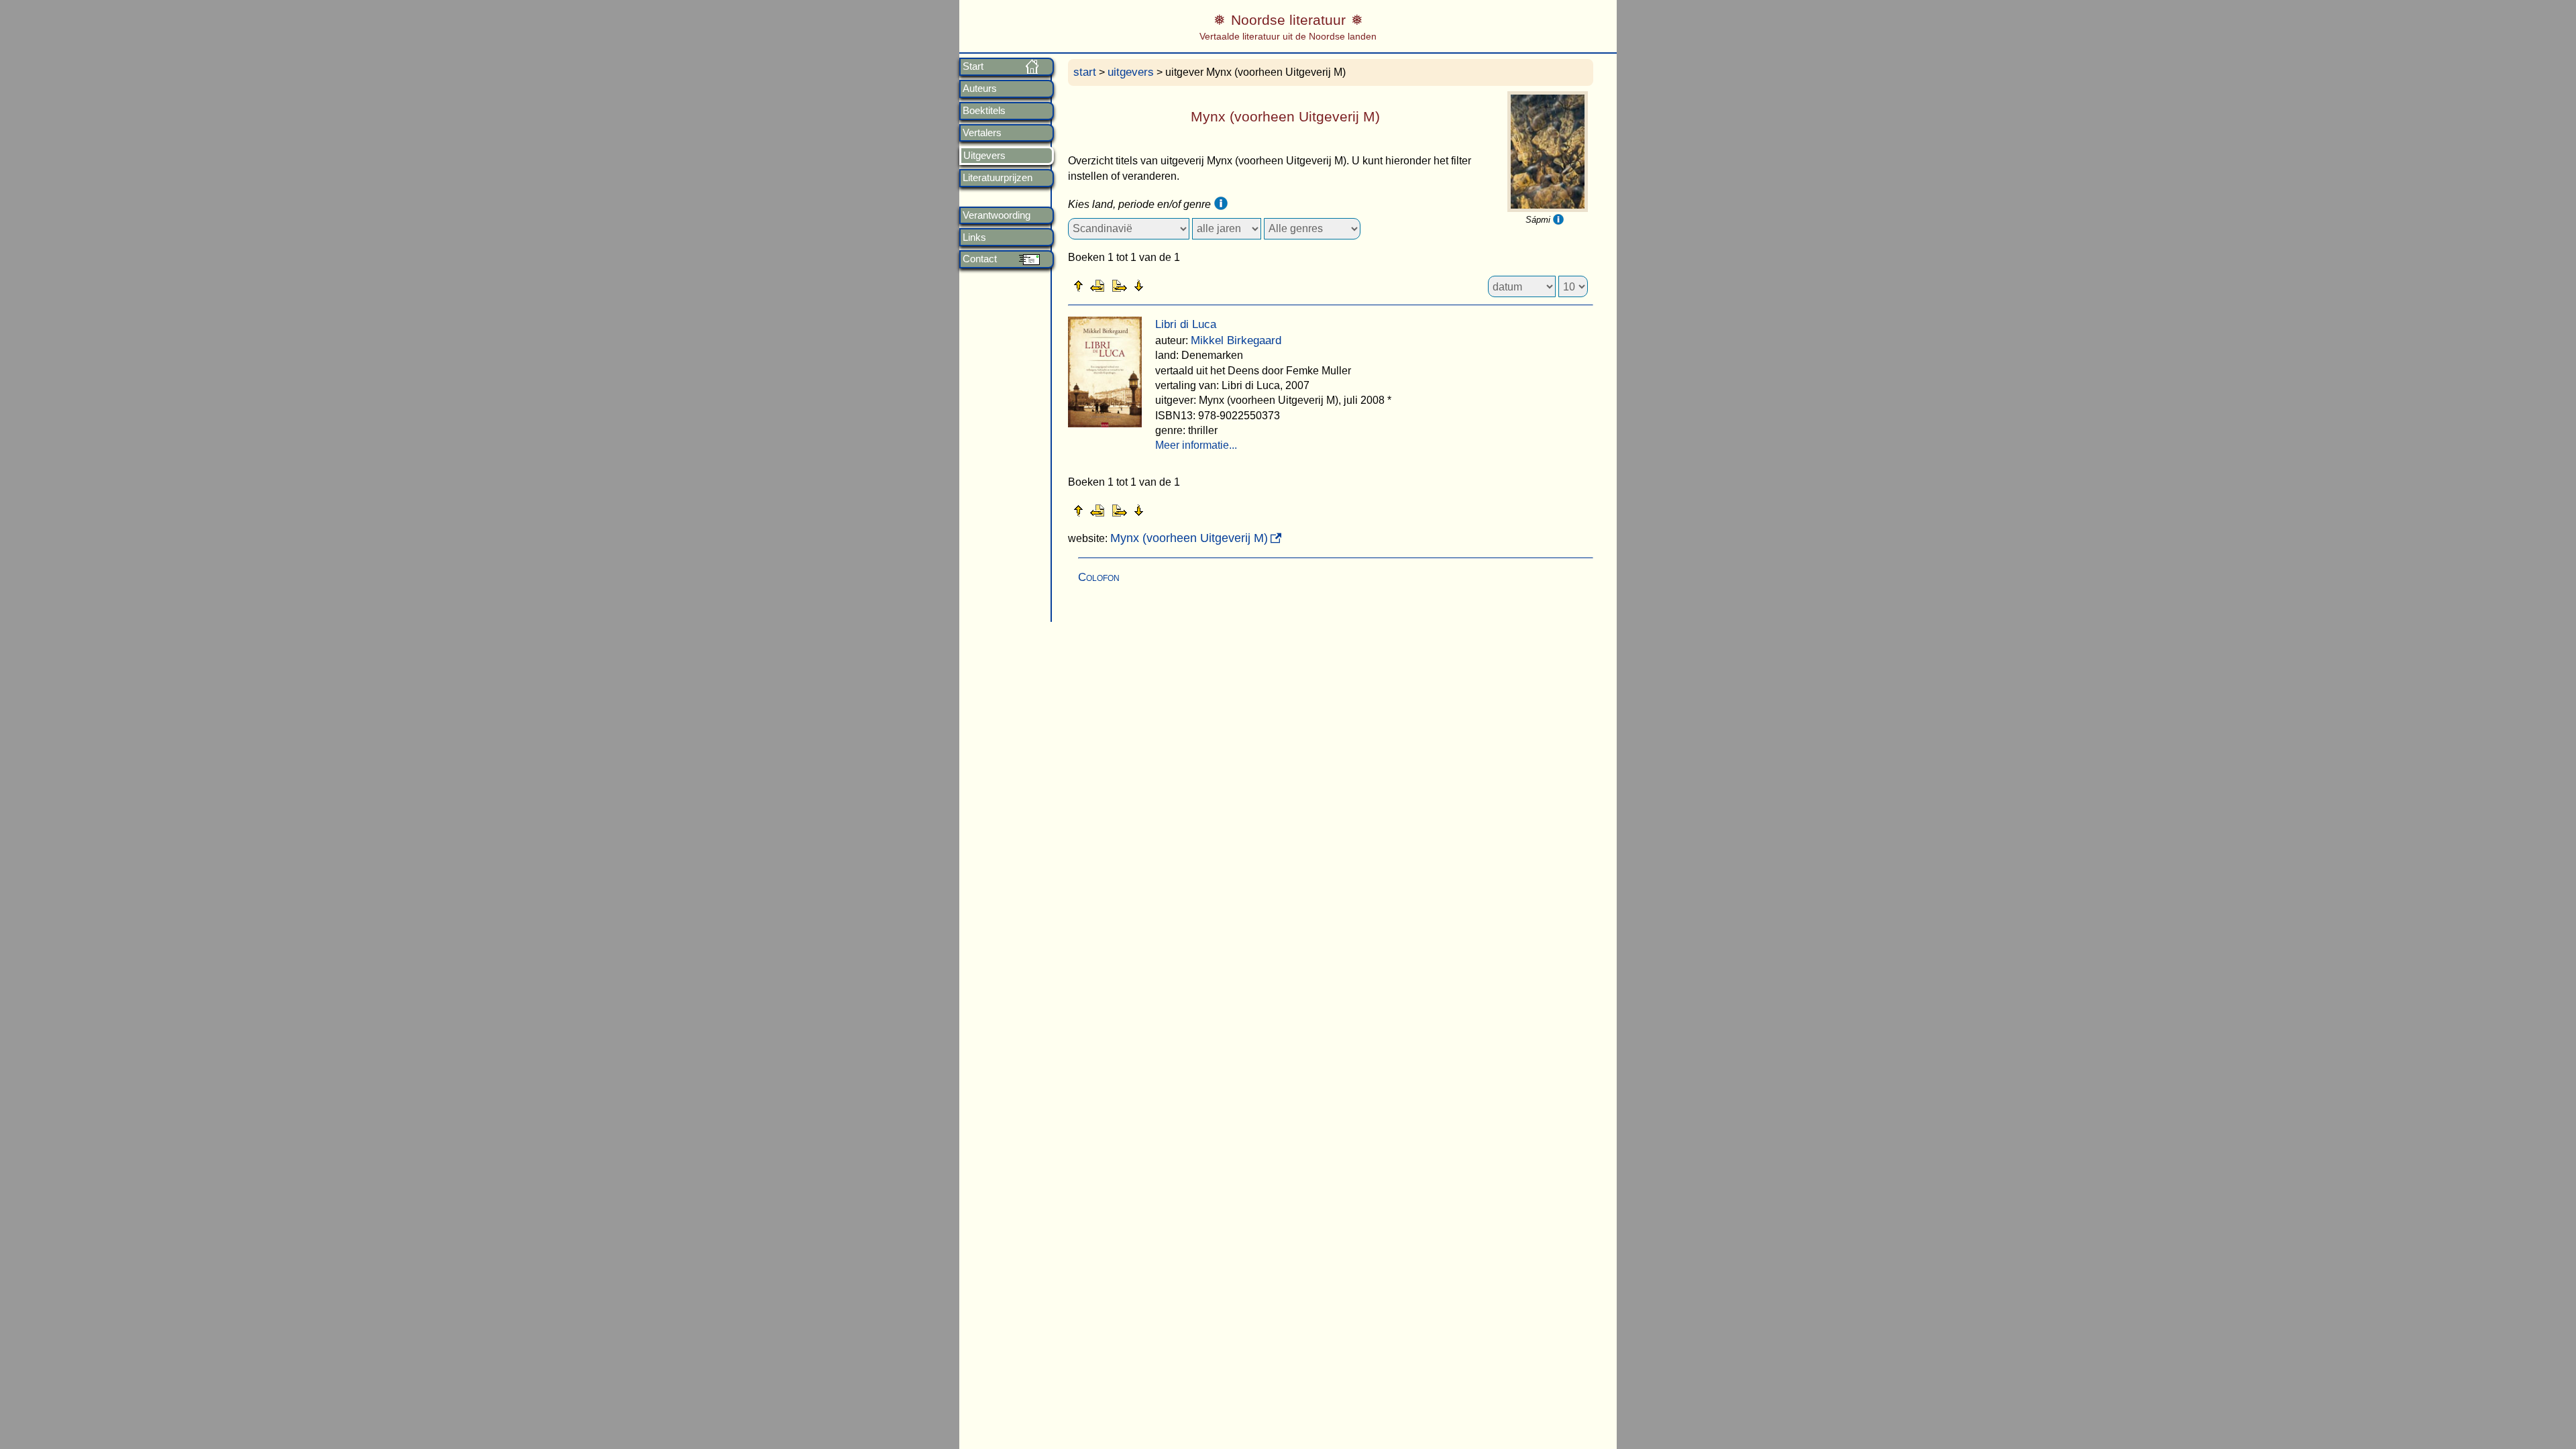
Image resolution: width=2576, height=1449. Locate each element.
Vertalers (982, 133)
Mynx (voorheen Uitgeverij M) (1189, 538)
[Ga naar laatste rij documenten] (1172, 285)
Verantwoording (997, 215)
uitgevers (1131, 72)
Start (973, 66)
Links (974, 237)
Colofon (1099, 577)
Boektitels (984, 111)
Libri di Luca (1186, 324)
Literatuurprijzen (998, 178)
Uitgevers (984, 156)
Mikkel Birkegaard (1236, 340)
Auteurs (980, 89)
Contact (980, 259)
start (1085, 72)
